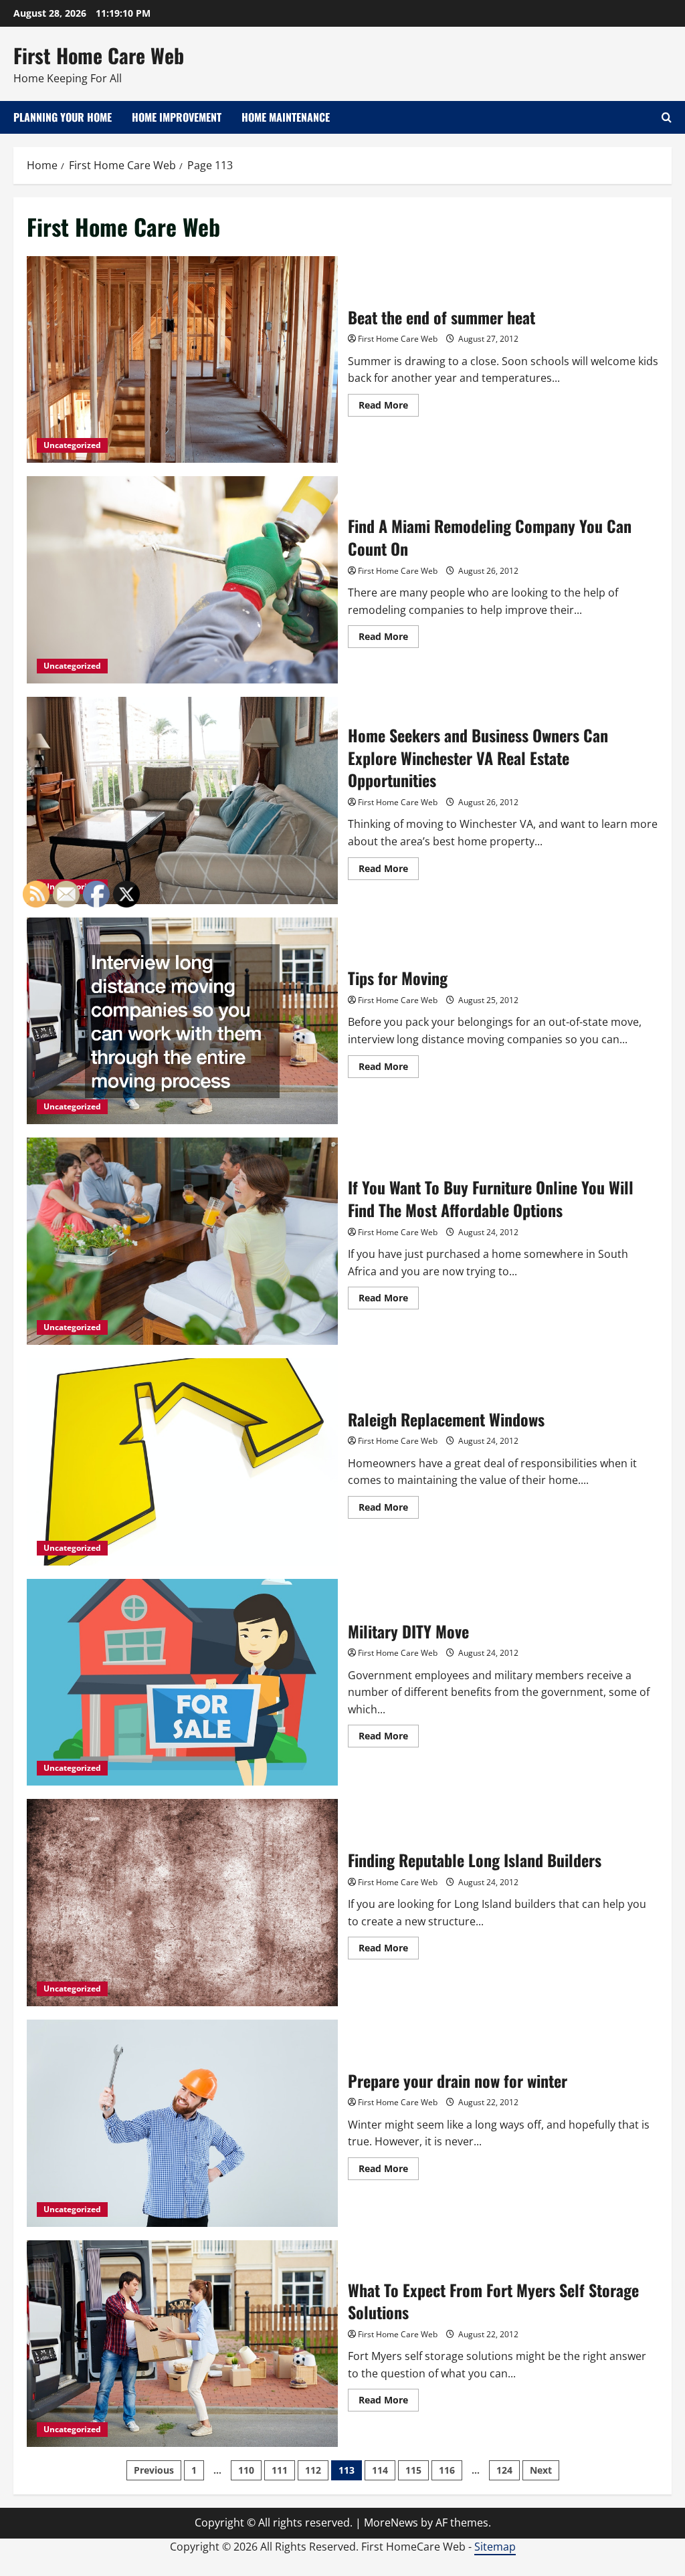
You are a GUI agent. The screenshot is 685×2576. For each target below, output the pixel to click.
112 (313, 2470)
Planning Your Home (63, 117)
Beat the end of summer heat (182, 360)
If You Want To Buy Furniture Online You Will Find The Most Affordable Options (182, 1241)
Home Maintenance (286, 117)
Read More (389, 407)
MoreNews (391, 2523)
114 (380, 2470)
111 (280, 2470)
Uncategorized (72, 445)
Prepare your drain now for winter (182, 2123)
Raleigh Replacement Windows (182, 1462)
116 (447, 2470)
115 (413, 2470)
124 (504, 2470)
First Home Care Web (99, 55)
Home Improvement (177, 117)
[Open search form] (667, 117)
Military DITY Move (182, 1683)
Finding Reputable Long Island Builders (182, 1903)
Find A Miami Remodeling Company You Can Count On (182, 580)
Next (541, 2470)
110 (246, 2470)
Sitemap (495, 2547)
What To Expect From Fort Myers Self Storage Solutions (182, 2344)
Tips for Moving (182, 1021)
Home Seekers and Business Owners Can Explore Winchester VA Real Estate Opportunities (182, 800)
